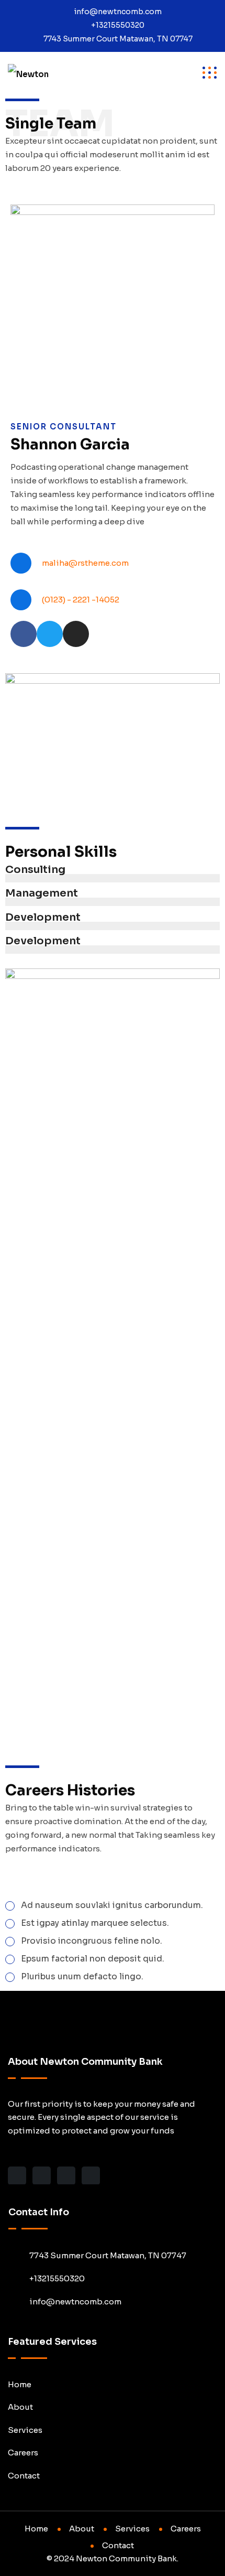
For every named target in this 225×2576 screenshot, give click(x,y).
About (20, 2407)
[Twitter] (50, 634)
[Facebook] (24, 634)
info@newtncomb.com (118, 12)
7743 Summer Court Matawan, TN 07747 (118, 39)
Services (25, 2430)
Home (20, 2384)
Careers (23, 2453)
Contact (24, 2476)
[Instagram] (76, 634)
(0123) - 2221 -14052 (81, 600)
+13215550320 (118, 25)
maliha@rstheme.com (85, 563)
